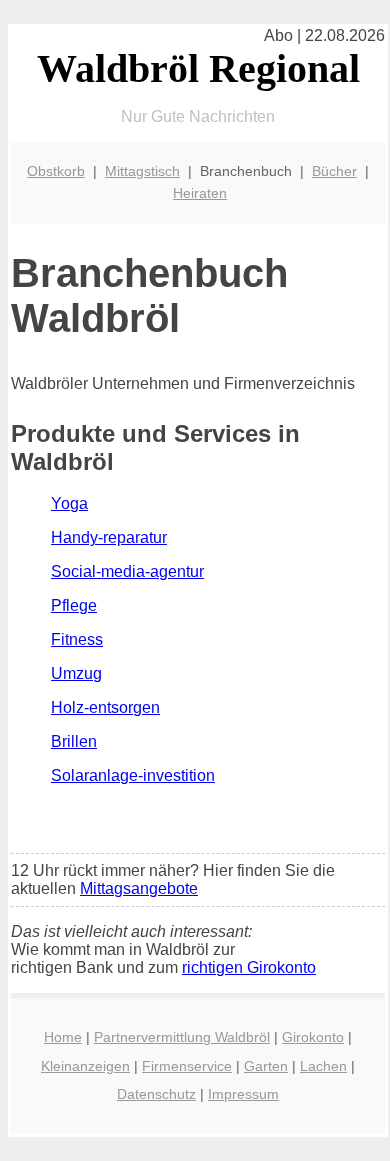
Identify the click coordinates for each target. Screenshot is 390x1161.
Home (63, 1037)
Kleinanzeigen (85, 1066)
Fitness (77, 639)
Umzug (76, 673)
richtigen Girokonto (249, 967)
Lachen (323, 1066)
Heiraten (200, 193)
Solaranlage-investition (133, 775)
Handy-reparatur (109, 537)
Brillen (74, 741)
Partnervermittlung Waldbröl (182, 1037)
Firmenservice (187, 1066)
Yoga (69, 503)
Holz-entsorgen (105, 707)
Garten (266, 1066)
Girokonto (313, 1037)
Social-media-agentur (127, 571)
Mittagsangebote (139, 888)
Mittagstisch (142, 171)
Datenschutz (156, 1094)
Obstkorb (56, 171)
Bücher (334, 171)
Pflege (74, 605)
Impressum (243, 1094)
